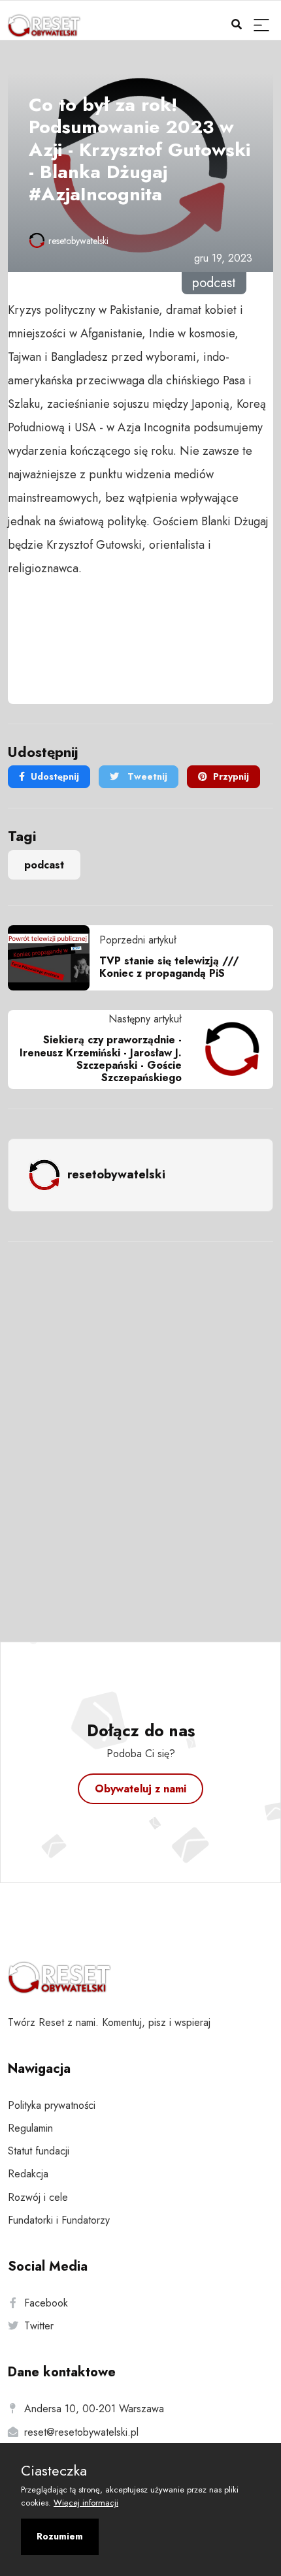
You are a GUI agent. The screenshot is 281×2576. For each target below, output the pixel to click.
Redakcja (28, 2174)
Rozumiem (60, 2536)
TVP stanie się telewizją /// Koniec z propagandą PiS (169, 967)
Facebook (46, 2303)
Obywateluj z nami (140, 1789)
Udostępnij (55, 776)
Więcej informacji (86, 2503)
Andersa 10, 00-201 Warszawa (94, 2409)
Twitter (39, 2326)
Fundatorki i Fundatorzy (59, 2220)
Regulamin (30, 2128)
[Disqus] (140, 1424)
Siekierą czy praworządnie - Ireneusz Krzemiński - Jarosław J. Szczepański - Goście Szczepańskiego (101, 1059)
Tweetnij (146, 776)
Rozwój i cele (38, 2197)
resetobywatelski (78, 241)
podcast (44, 865)
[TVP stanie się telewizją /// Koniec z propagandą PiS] (54, 958)
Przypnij (231, 776)
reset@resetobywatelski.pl (81, 2432)
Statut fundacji (39, 2151)
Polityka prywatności (52, 2105)
